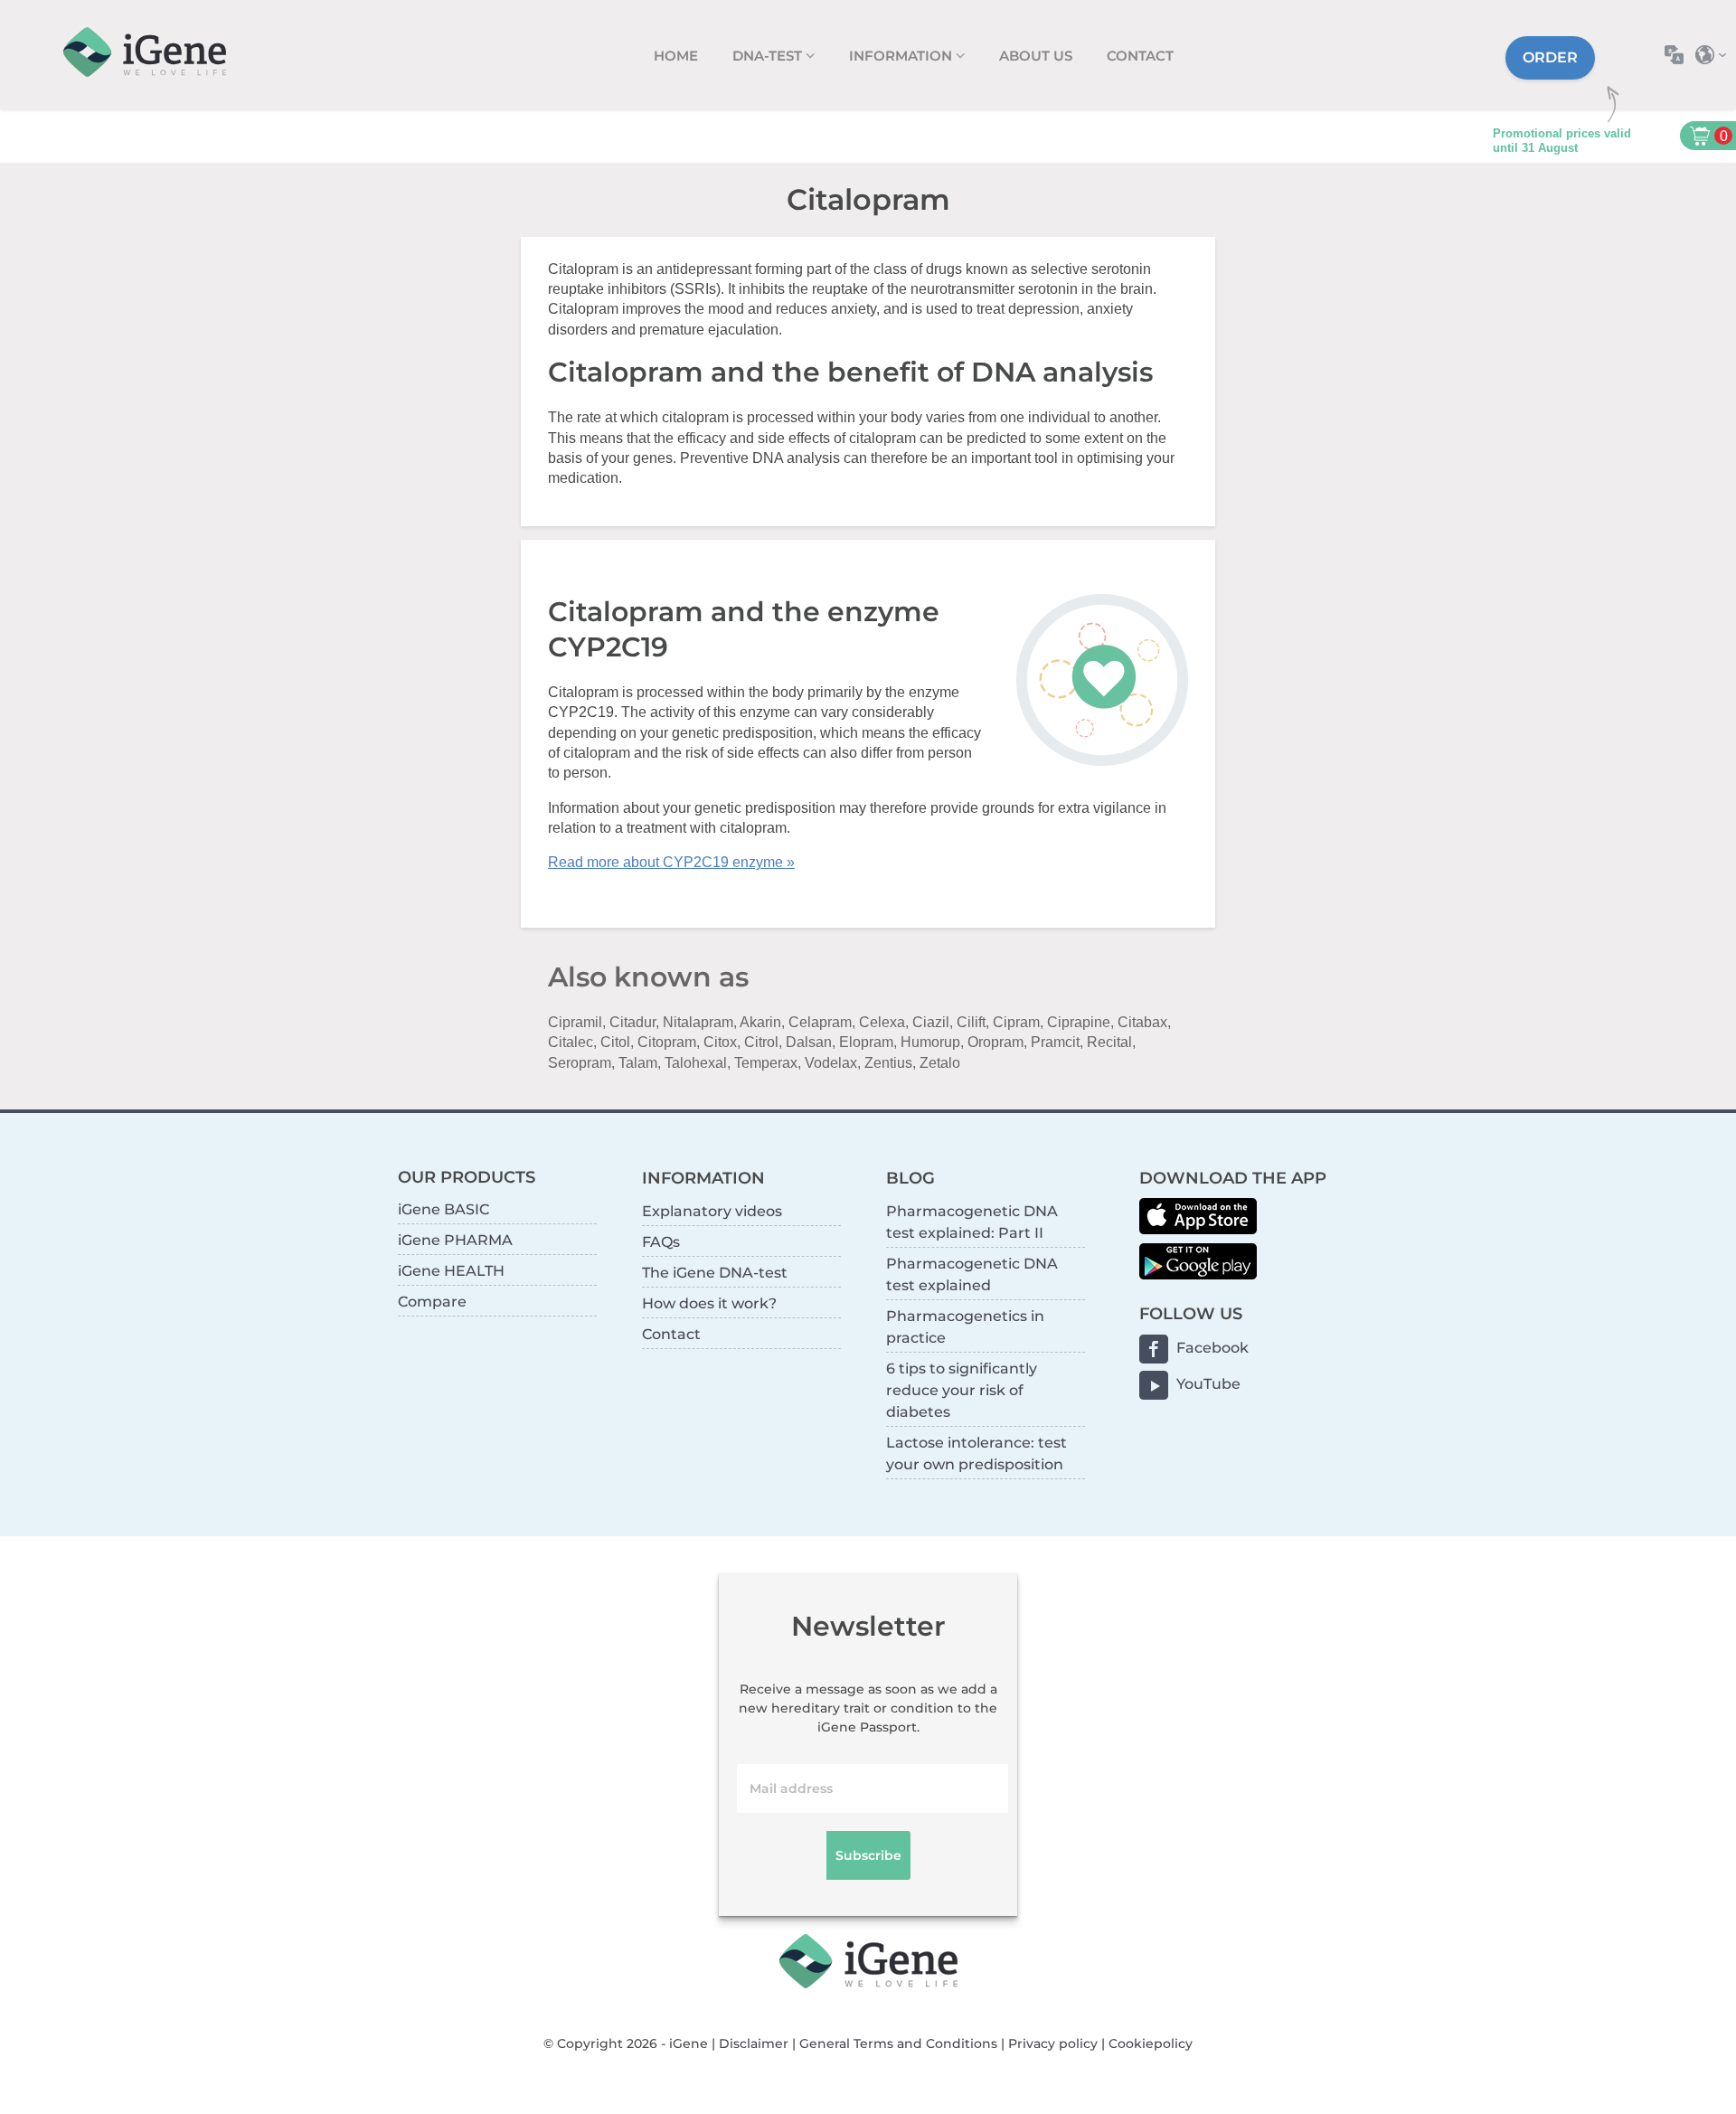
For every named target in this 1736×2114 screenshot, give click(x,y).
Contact (1140, 56)
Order (1550, 57)
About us (1036, 56)
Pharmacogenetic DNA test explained (972, 1274)
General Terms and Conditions (898, 2043)
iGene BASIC (443, 1209)
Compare (432, 1302)
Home (676, 56)
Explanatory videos (712, 1211)
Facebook (1212, 1348)
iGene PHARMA (455, 1240)
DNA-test (769, 56)
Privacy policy (1053, 2043)
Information (902, 56)
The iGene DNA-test (715, 1273)
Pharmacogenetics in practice (965, 1327)
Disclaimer (754, 2043)
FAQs (661, 1242)
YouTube (1208, 1384)
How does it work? (709, 1303)
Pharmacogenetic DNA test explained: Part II (972, 1222)
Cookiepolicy (1151, 2043)
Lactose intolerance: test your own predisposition (976, 1453)
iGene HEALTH (451, 1271)
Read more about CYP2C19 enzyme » (671, 862)
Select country (1716, 55)
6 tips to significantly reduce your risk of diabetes (962, 1390)
